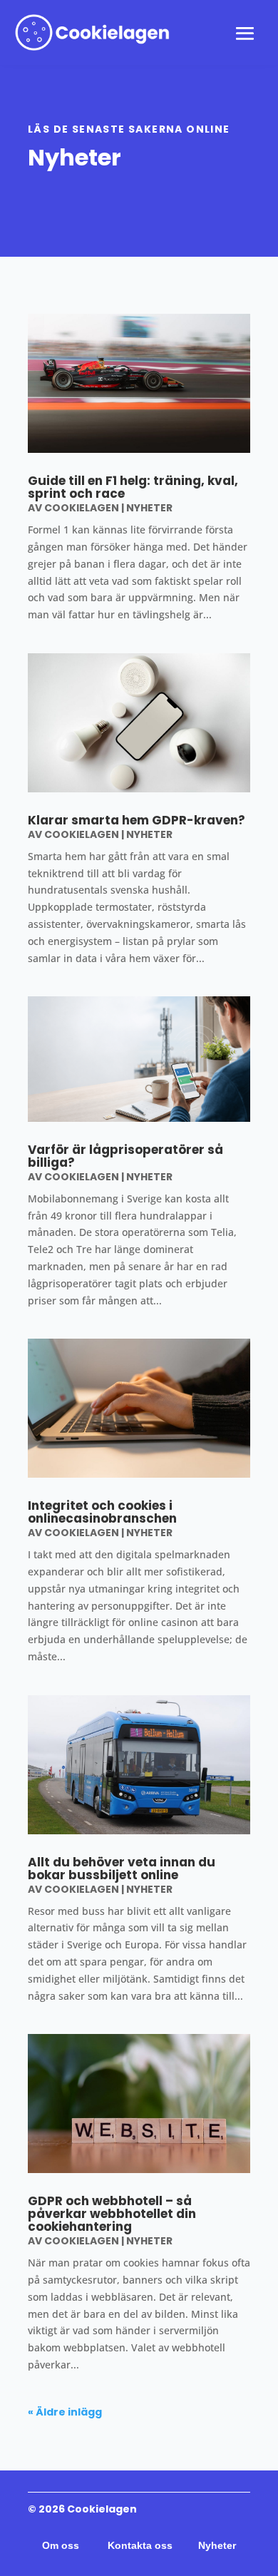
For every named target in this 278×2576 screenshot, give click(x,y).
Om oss (62, 2545)
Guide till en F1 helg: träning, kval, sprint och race (133, 487)
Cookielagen (82, 508)
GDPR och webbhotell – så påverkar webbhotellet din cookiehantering (112, 2214)
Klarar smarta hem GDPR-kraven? (137, 820)
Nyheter (149, 508)
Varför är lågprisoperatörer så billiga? (125, 1156)
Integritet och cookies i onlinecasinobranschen (102, 1512)
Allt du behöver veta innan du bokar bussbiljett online (122, 1869)
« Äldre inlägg (65, 2412)
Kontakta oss (140, 2545)
